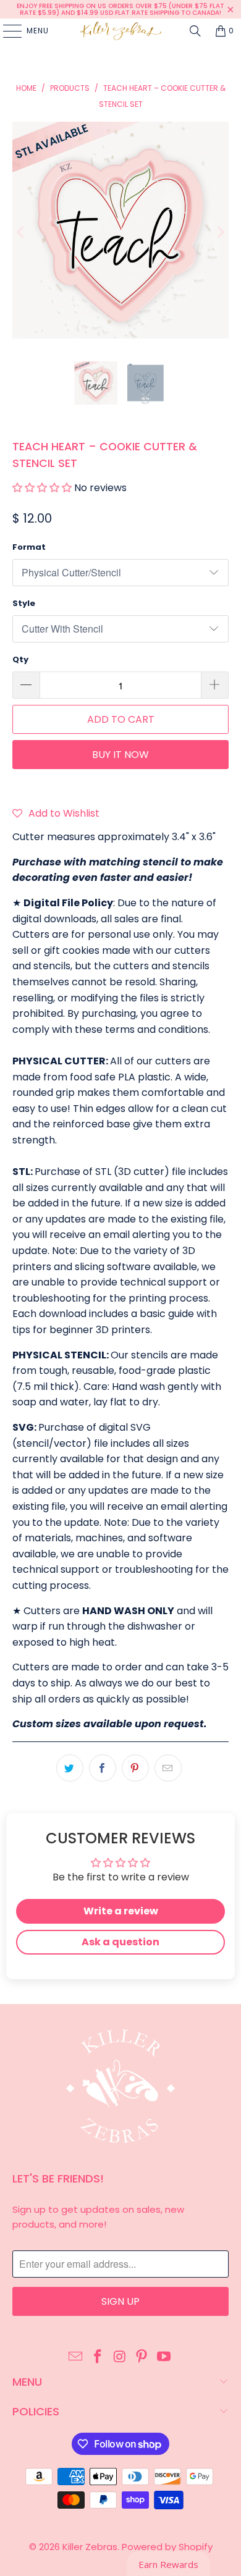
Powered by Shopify (167, 2547)
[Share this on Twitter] (70, 1768)
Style (24, 603)
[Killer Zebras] (121, 31)
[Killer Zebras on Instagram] (120, 2357)
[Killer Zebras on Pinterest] (142, 2357)
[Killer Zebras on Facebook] (98, 2357)
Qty (20, 659)
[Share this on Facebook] (103, 1768)
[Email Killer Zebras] (76, 2357)
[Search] (195, 31)
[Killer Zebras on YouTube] (164, 2357)
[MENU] (6, 31)
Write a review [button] (121, 1911)
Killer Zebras (90, 2547)
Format (29, 547)
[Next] (219, 232)
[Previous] (22, 232)
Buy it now (120, 755)
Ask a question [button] (120, 1942)
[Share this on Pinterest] (135, 1768)
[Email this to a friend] (168, 1768)
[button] (43, 488)
